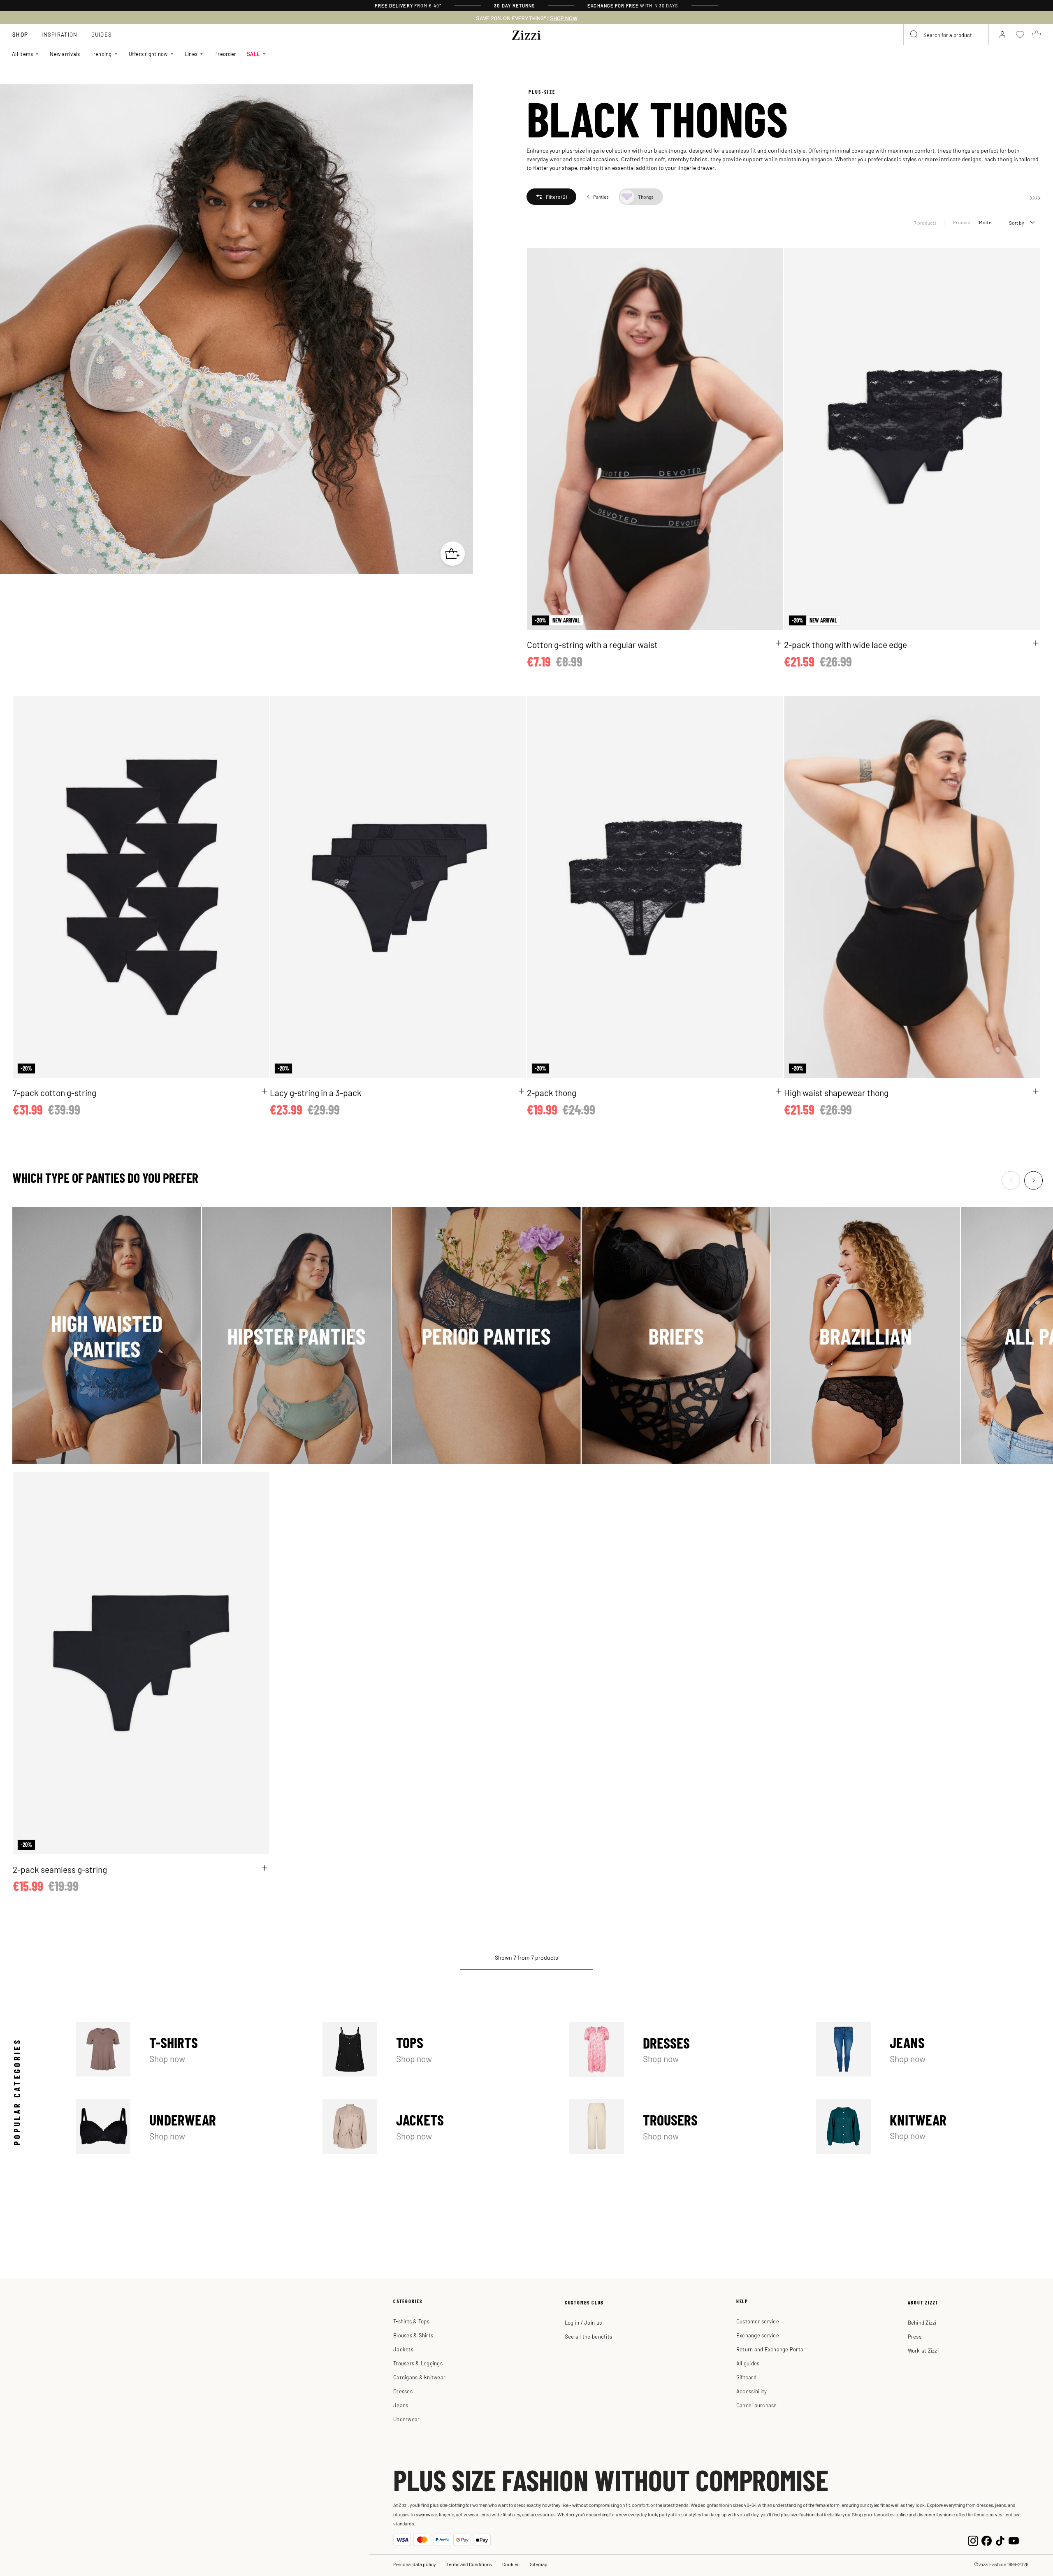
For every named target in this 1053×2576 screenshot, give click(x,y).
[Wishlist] (772, 259)
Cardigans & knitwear (419, 2377)
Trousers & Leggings (418, 2363)
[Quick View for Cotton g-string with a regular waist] (779, 643)
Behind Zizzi (922, 2322)
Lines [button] (191, 54)
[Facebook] (987, 2540)
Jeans (928, 2049)
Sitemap (539, 2564)
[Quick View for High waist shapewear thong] (1036, 1091)
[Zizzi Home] (526, 34)
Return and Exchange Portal (771, 2349)
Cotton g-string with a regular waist (592, 644)
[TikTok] (1000, 2540)
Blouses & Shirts (413, 2335)
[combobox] (946, 35)
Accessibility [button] (751, 2391)
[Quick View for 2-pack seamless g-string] (264, 1868)
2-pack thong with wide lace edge (845, 644)
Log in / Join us (583, 2322)
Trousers (682, 2126)
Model (986, 222)
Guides (102, 34)
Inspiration (59, 34)
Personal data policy (415, 2564)
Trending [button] (101, 54)
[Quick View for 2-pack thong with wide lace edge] (1036, 643)
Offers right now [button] (148, 54)
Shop (20, 34)
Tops (435, 2049)
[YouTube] (1014, 2540)
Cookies (511, 2564)
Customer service (758, 2321)
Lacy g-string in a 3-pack (316, 1092)
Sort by (1017, 223)
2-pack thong (552, 1092)
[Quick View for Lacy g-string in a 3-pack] (522, 1091)
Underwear (188, 2126)
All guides (748, 2363)
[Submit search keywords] (914, 35)
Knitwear (928, 2126)
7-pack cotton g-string (55, 1092)
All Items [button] (22, 54)
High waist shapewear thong (836, 1092)
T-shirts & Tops (411, 2321)
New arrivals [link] (65, 54)
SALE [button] (253, 54)
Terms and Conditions (469, 2564)
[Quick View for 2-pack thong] (779, 1091)
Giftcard (746, 2377)
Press (915, 2336)
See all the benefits (588, 2336)
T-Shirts (188, 2049)
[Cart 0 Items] (1037, 35)
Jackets (435, 2126)
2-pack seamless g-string (60, 1869)
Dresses (682, 2049)
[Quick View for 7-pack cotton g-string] (264, 1091)
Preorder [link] (225, 54)
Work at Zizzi (923, 2350)
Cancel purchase (757, 2405)
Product (962, 222)
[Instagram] (973, 2540)
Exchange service (758, 2335)
